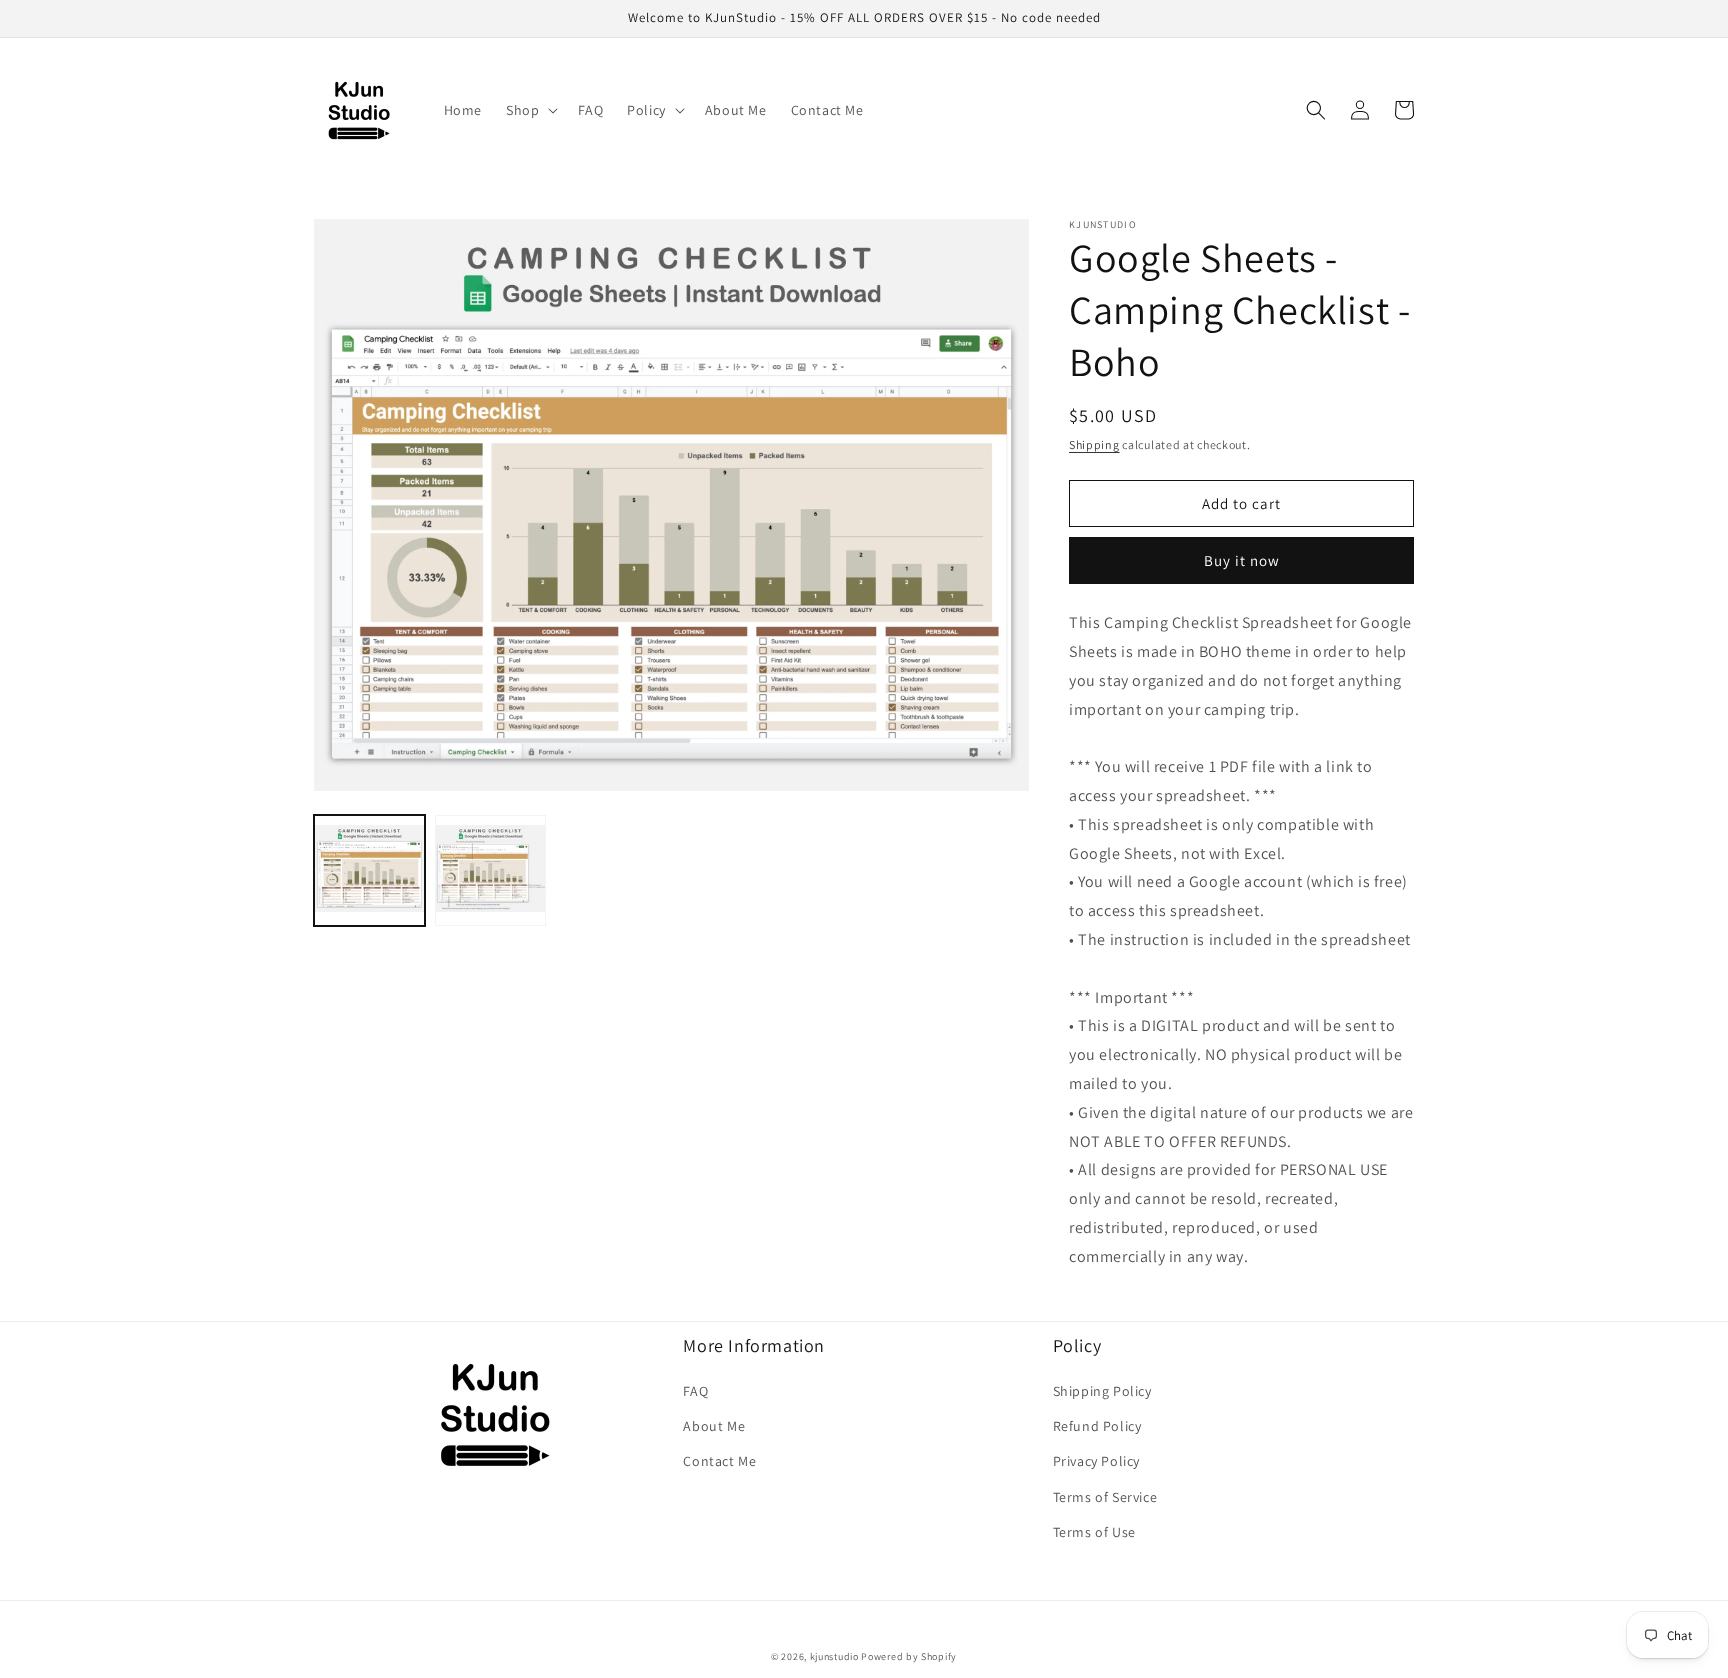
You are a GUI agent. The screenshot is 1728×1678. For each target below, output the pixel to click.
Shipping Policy (1102, 1391)
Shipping (1094, 444)
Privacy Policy (1096, 1461)
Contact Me (719, 1461)
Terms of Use (1094, 1532)
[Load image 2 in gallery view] (490, 870)
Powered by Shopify (909, 1656)
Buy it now (1242, 560)
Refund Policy (1097, 1426)
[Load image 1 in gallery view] (369, 870)
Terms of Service (1105, 1497)
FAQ (695, 1391)
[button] (530, 110)
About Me (714, 1426)
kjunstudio (834, 1656)
